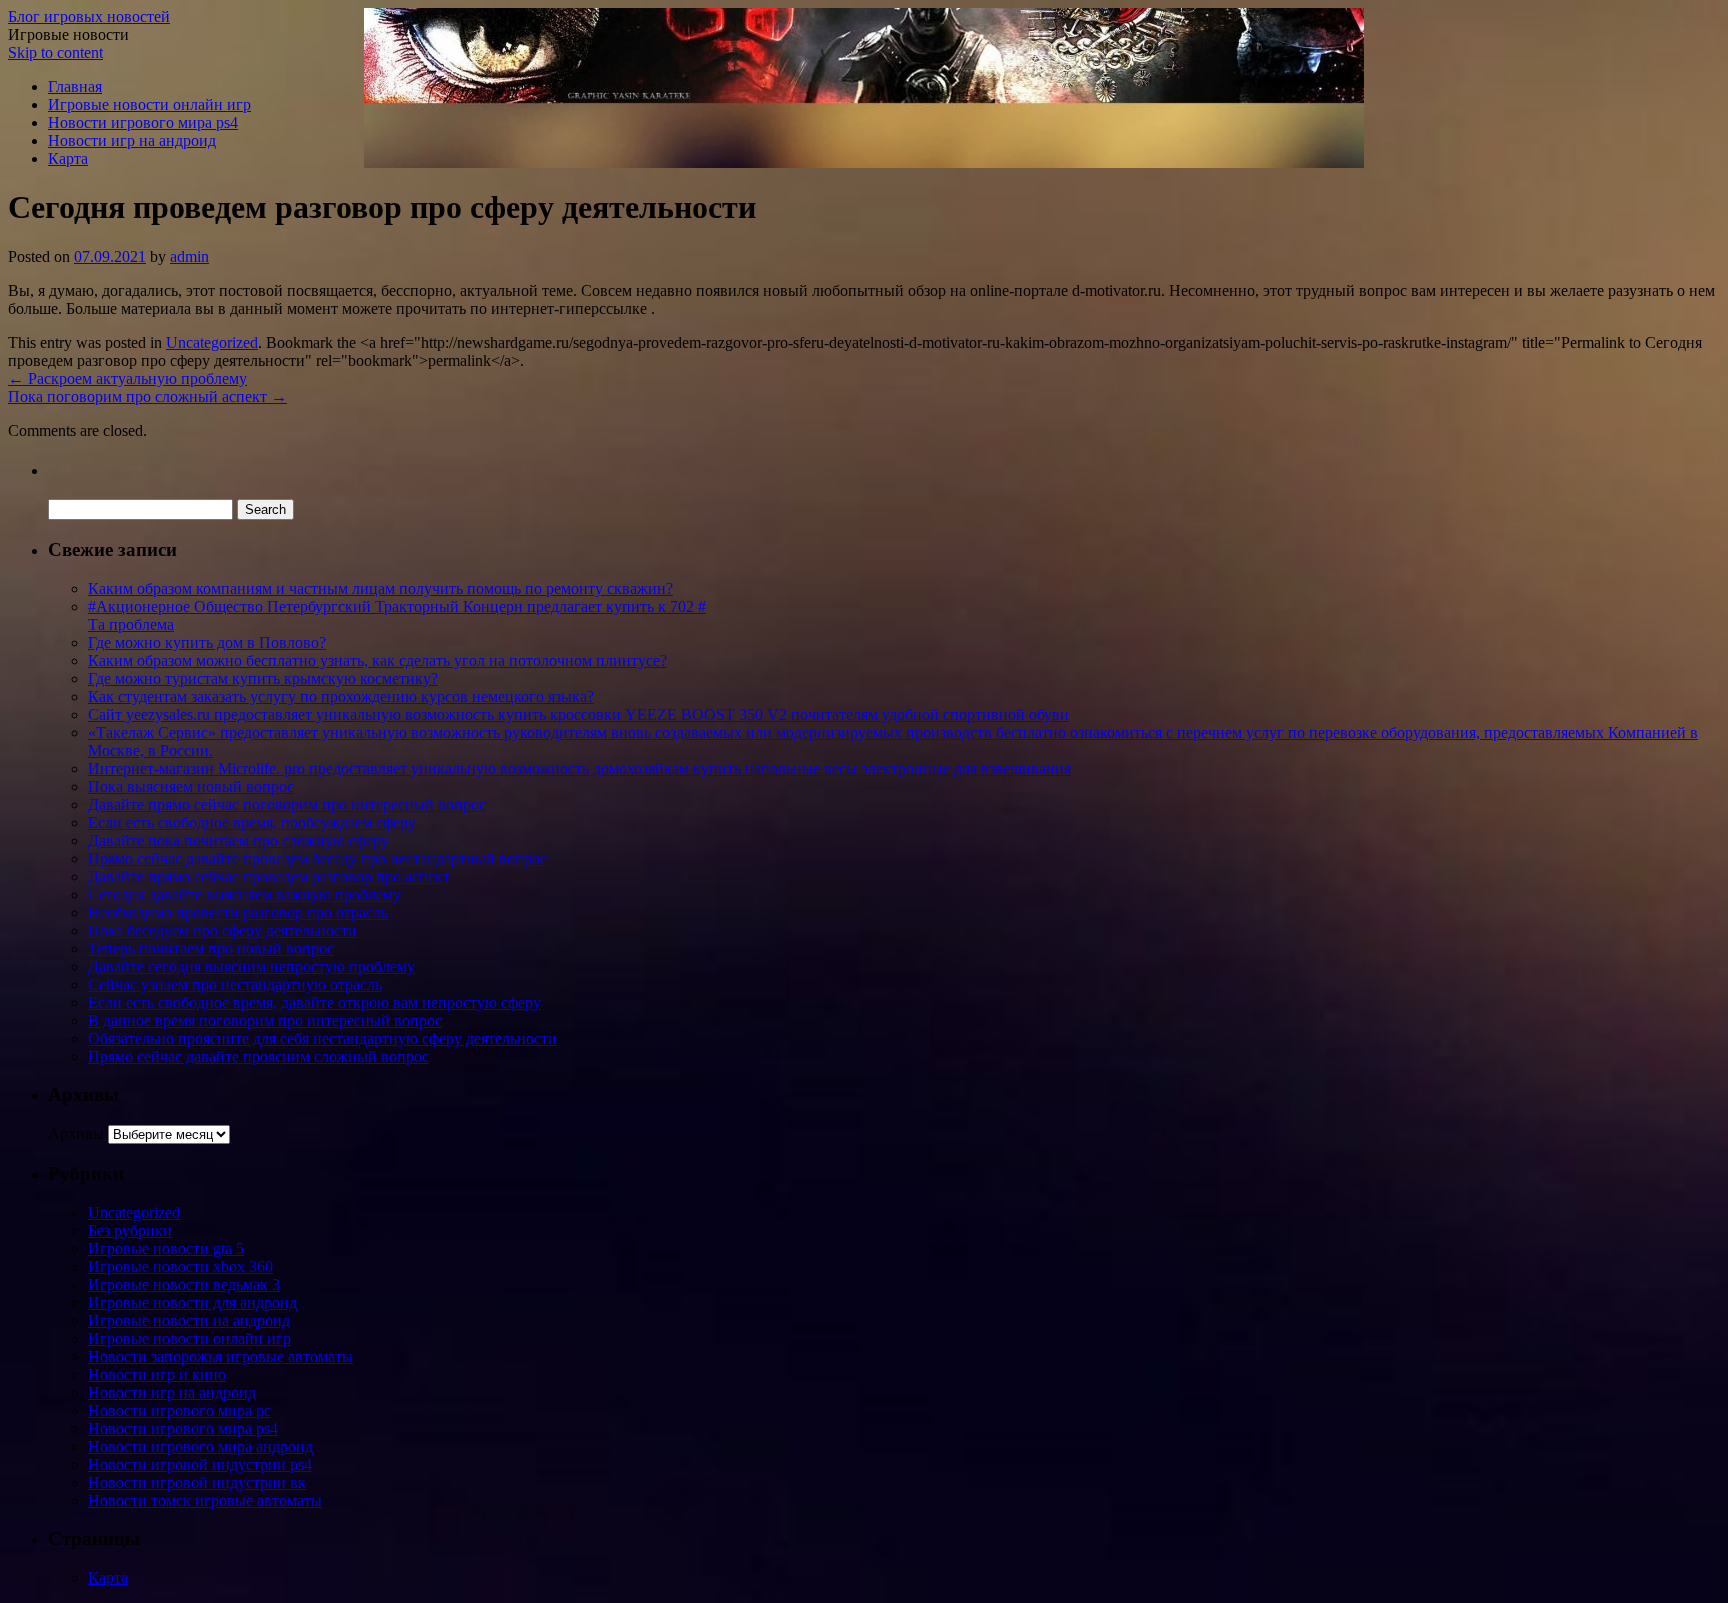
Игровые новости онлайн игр (149, 104)
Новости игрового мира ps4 (143, 122)
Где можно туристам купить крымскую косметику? (263, 678)
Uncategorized (212, 342)
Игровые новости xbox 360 (180, 1266)
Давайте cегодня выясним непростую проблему (251, 966)
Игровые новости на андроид (189, 1320)
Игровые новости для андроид (192, 1302)
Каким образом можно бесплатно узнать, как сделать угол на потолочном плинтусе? (377, 660)
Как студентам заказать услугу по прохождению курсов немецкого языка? (341, 696)
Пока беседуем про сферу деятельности (222, 930)
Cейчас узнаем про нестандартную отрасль (235, 984)
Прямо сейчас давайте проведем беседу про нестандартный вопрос (317, 858)
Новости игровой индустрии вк (197, 1482)
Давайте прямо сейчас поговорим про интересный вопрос (287, 804)
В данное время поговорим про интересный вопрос (265, 1020)
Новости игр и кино (157, 1374)
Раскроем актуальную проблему (127, 378)
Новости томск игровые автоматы (205, 1500)
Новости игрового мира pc (179, 1410)
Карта (68, 158)
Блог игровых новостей (89, 16)
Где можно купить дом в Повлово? (207, 642)
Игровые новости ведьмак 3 (184, 1284)
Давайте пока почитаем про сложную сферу (238, 840)
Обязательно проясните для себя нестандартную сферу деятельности (322, 1038)
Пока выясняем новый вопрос (191, 786)
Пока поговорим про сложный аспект (147, 396)
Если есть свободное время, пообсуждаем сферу (252, 822)
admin (189, 256)
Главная (75, 86)
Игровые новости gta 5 (166, 1248)
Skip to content (55, 52)
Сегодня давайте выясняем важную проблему (244, 894)
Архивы (76, 1133)
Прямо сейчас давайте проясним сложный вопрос (258, 1056)
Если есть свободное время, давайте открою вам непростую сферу (314, 1002)
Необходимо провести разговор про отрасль (238, 912)
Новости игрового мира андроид (200, 1446)
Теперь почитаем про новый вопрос (211, 948)
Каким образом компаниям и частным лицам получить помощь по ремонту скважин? (380, 588)
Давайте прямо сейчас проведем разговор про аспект (269, 876)
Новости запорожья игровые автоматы (220, 1356)
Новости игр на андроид (132, 140)
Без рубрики (130, 1230)
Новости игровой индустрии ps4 (200, 1464)
